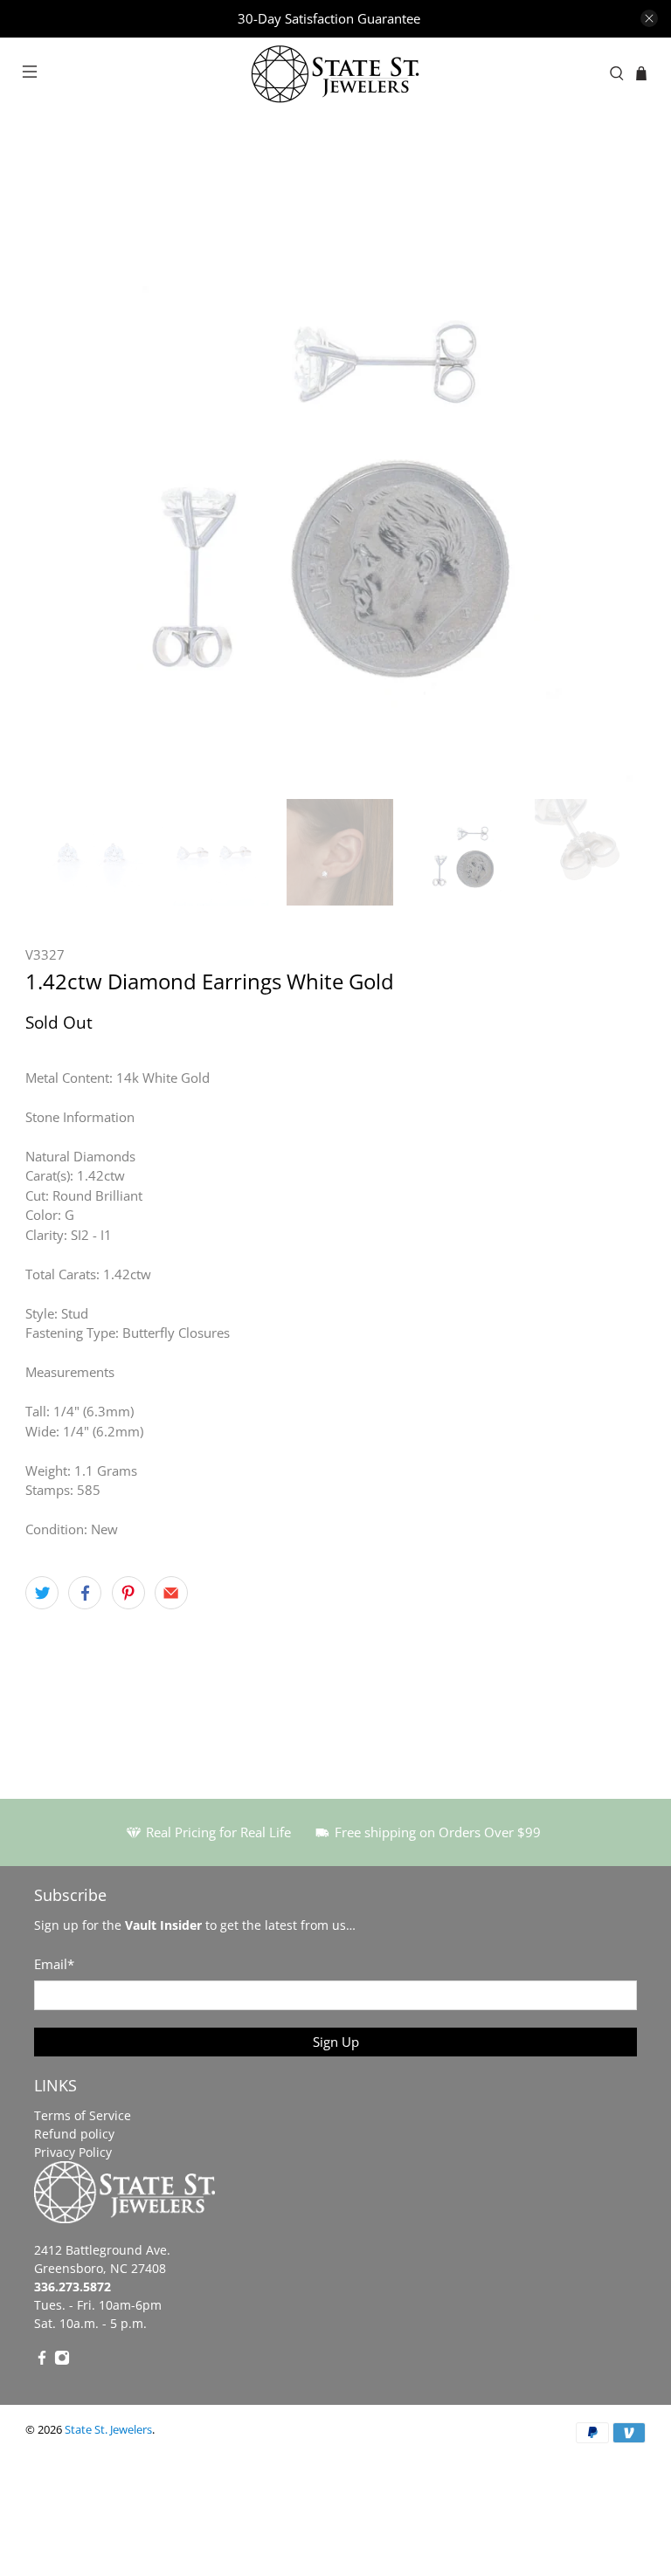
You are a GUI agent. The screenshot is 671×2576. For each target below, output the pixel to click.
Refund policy (74, 2134)
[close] (649, 18)
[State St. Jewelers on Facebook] (42, 2361)
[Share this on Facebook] (85, 1593)
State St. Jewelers (108, 2430)
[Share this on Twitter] (42, 1593)
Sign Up (336, 2042)
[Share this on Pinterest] (128, 1593)
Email (54, 1964)
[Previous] (53, 472)
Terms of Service (83, 2115)
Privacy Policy (73, 2152)
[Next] (618, 472)
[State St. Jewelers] (335, 74)
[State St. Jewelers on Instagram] (62, 2361)
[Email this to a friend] (171, 1593)
